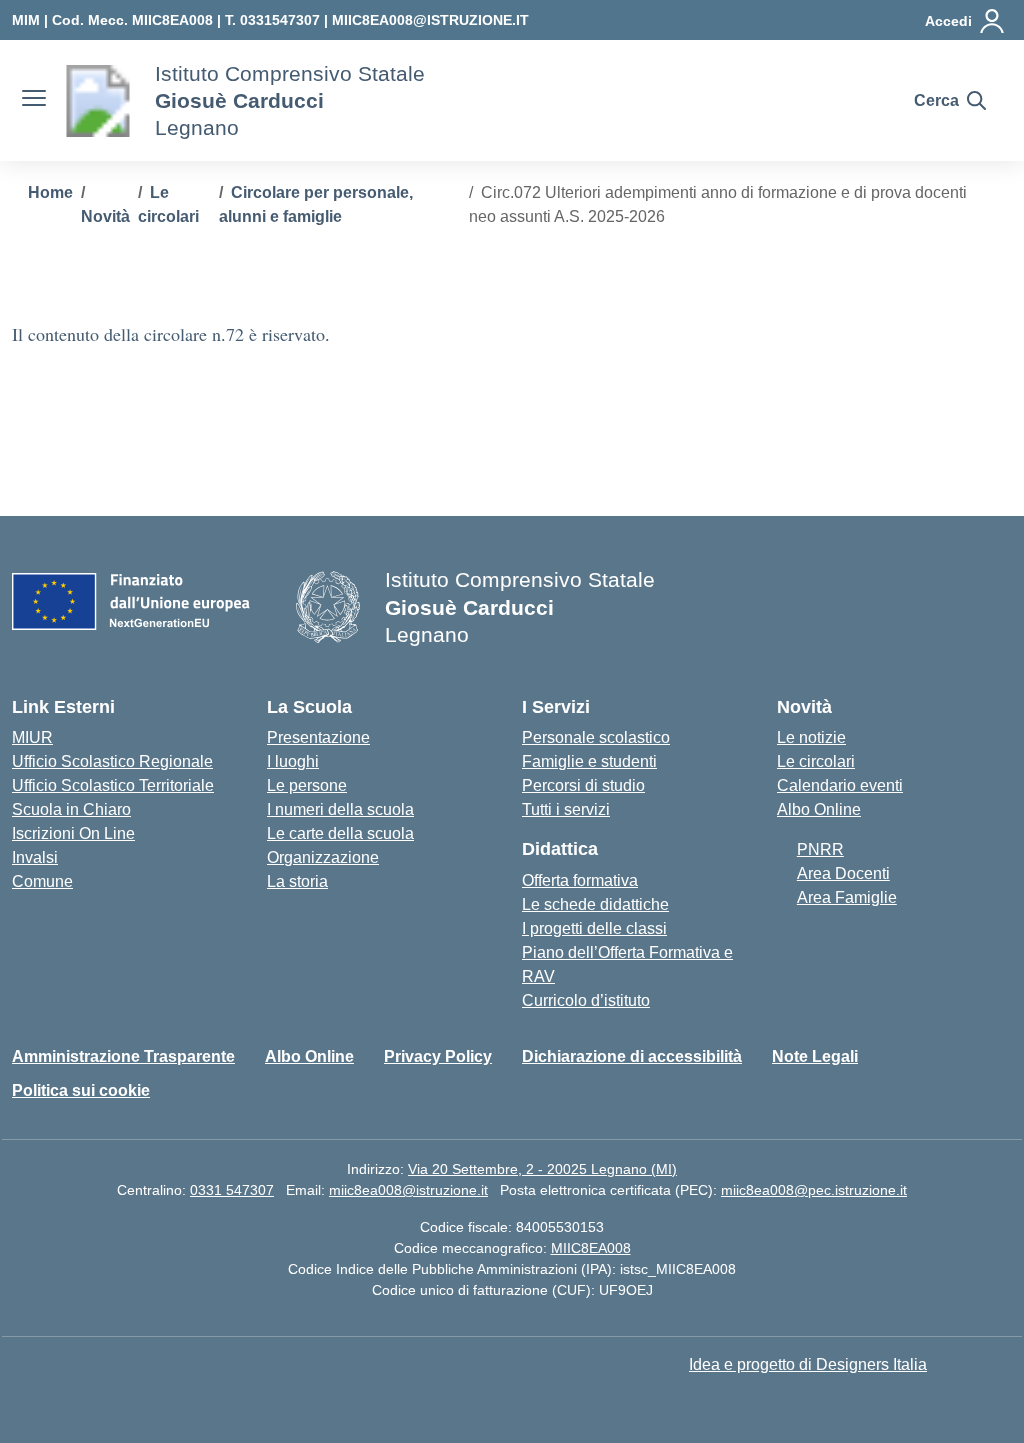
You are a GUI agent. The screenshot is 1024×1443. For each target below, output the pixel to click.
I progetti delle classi (594, 928)
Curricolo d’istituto (586, 1000)
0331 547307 (232, 1190)
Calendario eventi (840, 785)
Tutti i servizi (566, 809)
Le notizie (811, 737)
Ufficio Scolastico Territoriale (113, 785)
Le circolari (816, 761)
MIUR (32, 737)
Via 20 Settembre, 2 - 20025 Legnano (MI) (542, 1169)
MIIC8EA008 (591, 1248)
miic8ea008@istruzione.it (408, 1190)
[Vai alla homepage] (98, 101)
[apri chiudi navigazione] (34, 101)
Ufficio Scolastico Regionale (112, 761)
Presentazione (318, 737)
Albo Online (819, 809)
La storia (297, 881)
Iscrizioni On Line (73, 833)
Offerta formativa (580, 880)
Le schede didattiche (595, 904)
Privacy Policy (438, 1056)
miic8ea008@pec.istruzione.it (814, 1190)
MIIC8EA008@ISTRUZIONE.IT (430, 20)
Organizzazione (323, 857)
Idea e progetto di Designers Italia (808, 1364)
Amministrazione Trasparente (123, 1056)
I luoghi (293, 761)
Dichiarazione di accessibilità (632, 1056)
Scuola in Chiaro (71, 809)
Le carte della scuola (340, 833)
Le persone (307, 785)
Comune (42, 881)
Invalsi (35, 857)
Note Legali (815, 1056)
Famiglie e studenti (589, 761)
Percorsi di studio (583, 785)
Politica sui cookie (81, 1090)
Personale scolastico (596, 737)
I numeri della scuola (340, 809)
